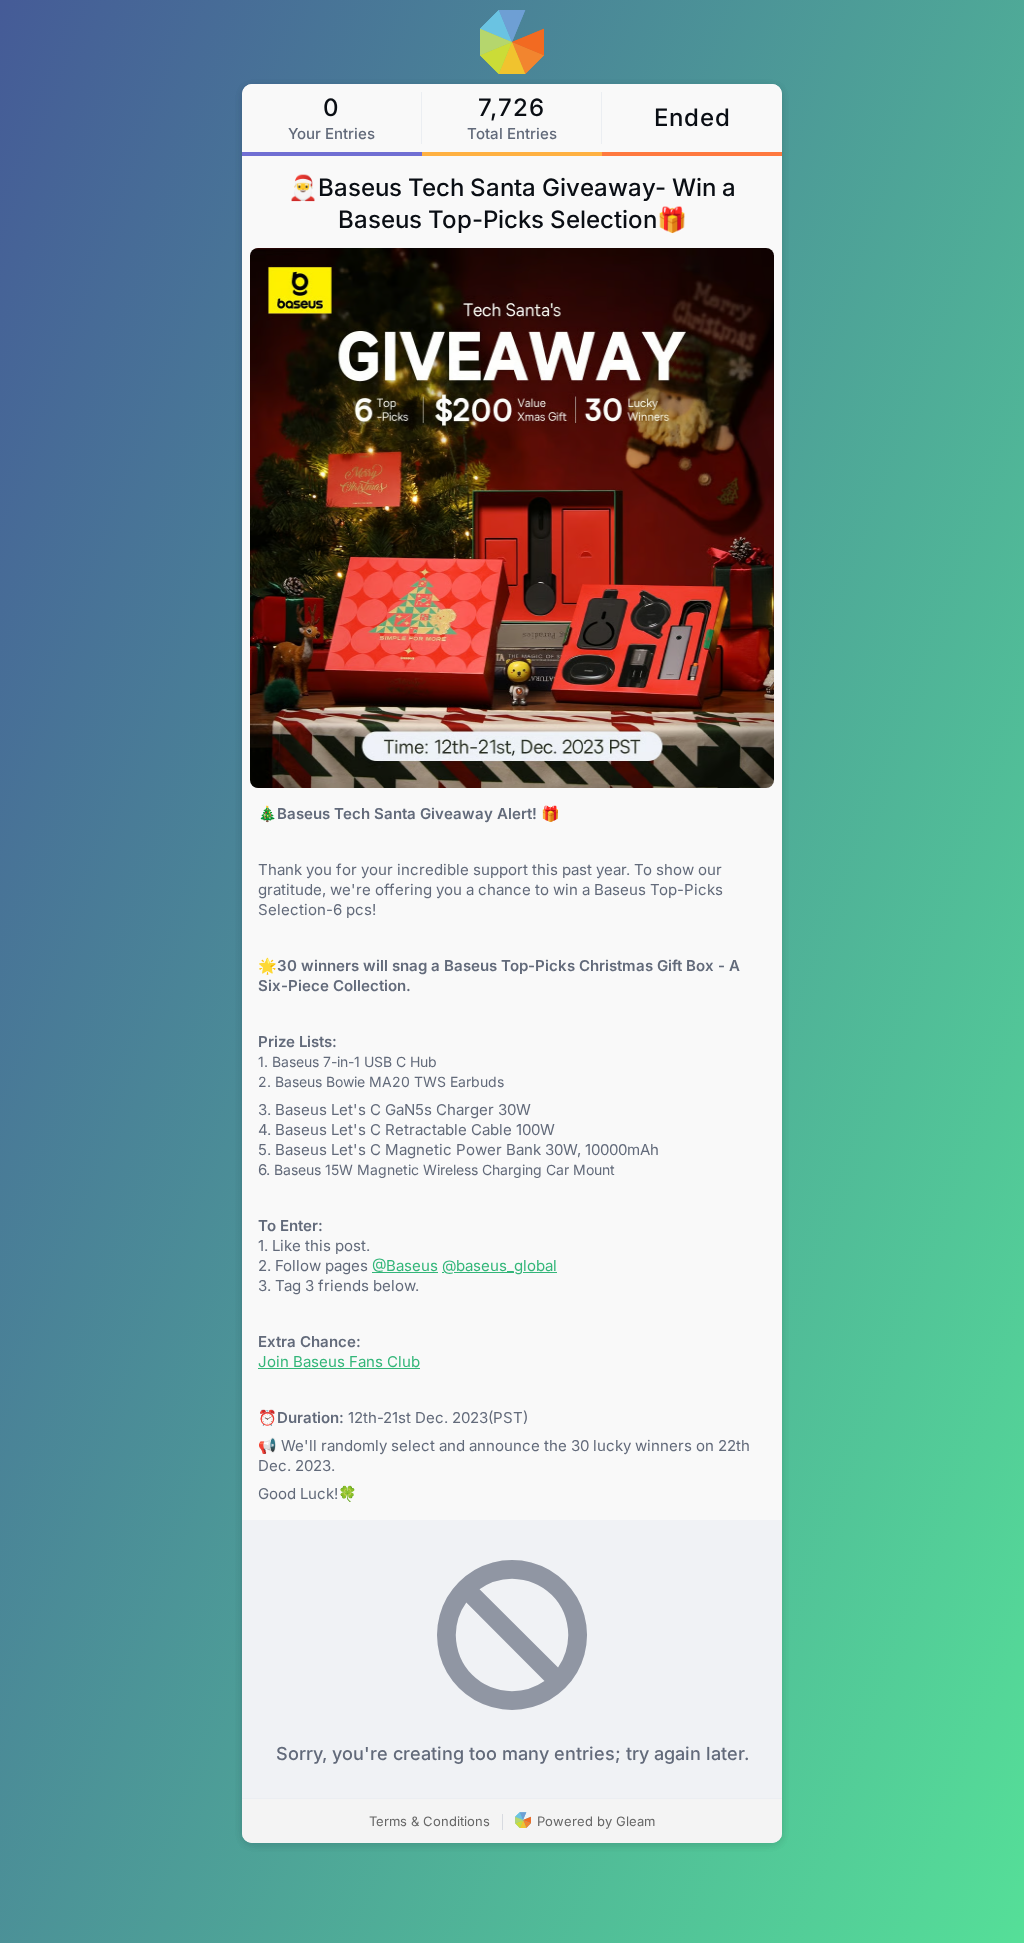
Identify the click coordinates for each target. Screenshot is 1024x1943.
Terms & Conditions (429, 1821)
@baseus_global (499, 1265)
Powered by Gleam (594, 1821)
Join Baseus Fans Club (339, 1361)
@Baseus (405, 1265)
